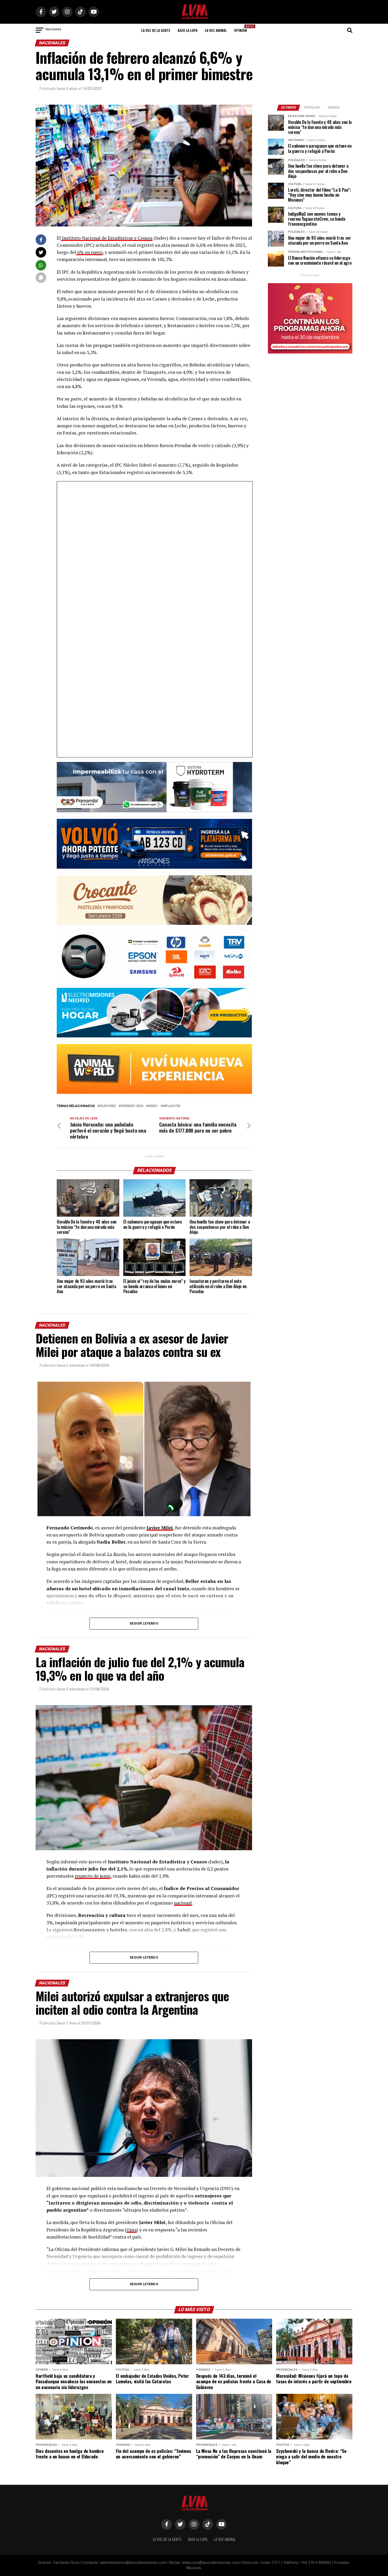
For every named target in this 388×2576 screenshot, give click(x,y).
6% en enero (89, 252)
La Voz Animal (216, 30)
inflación (171, 1106)
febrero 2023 (132, 1106)
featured (108, 1106)
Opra (132, 2230)
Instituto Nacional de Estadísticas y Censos (107, 238)
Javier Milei (160, 1528)
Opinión (242, 29)
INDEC (153, 1106)
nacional (183, 1903)
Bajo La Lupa (188, 30)
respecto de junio (93, 1876)
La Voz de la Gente (156, 30)
